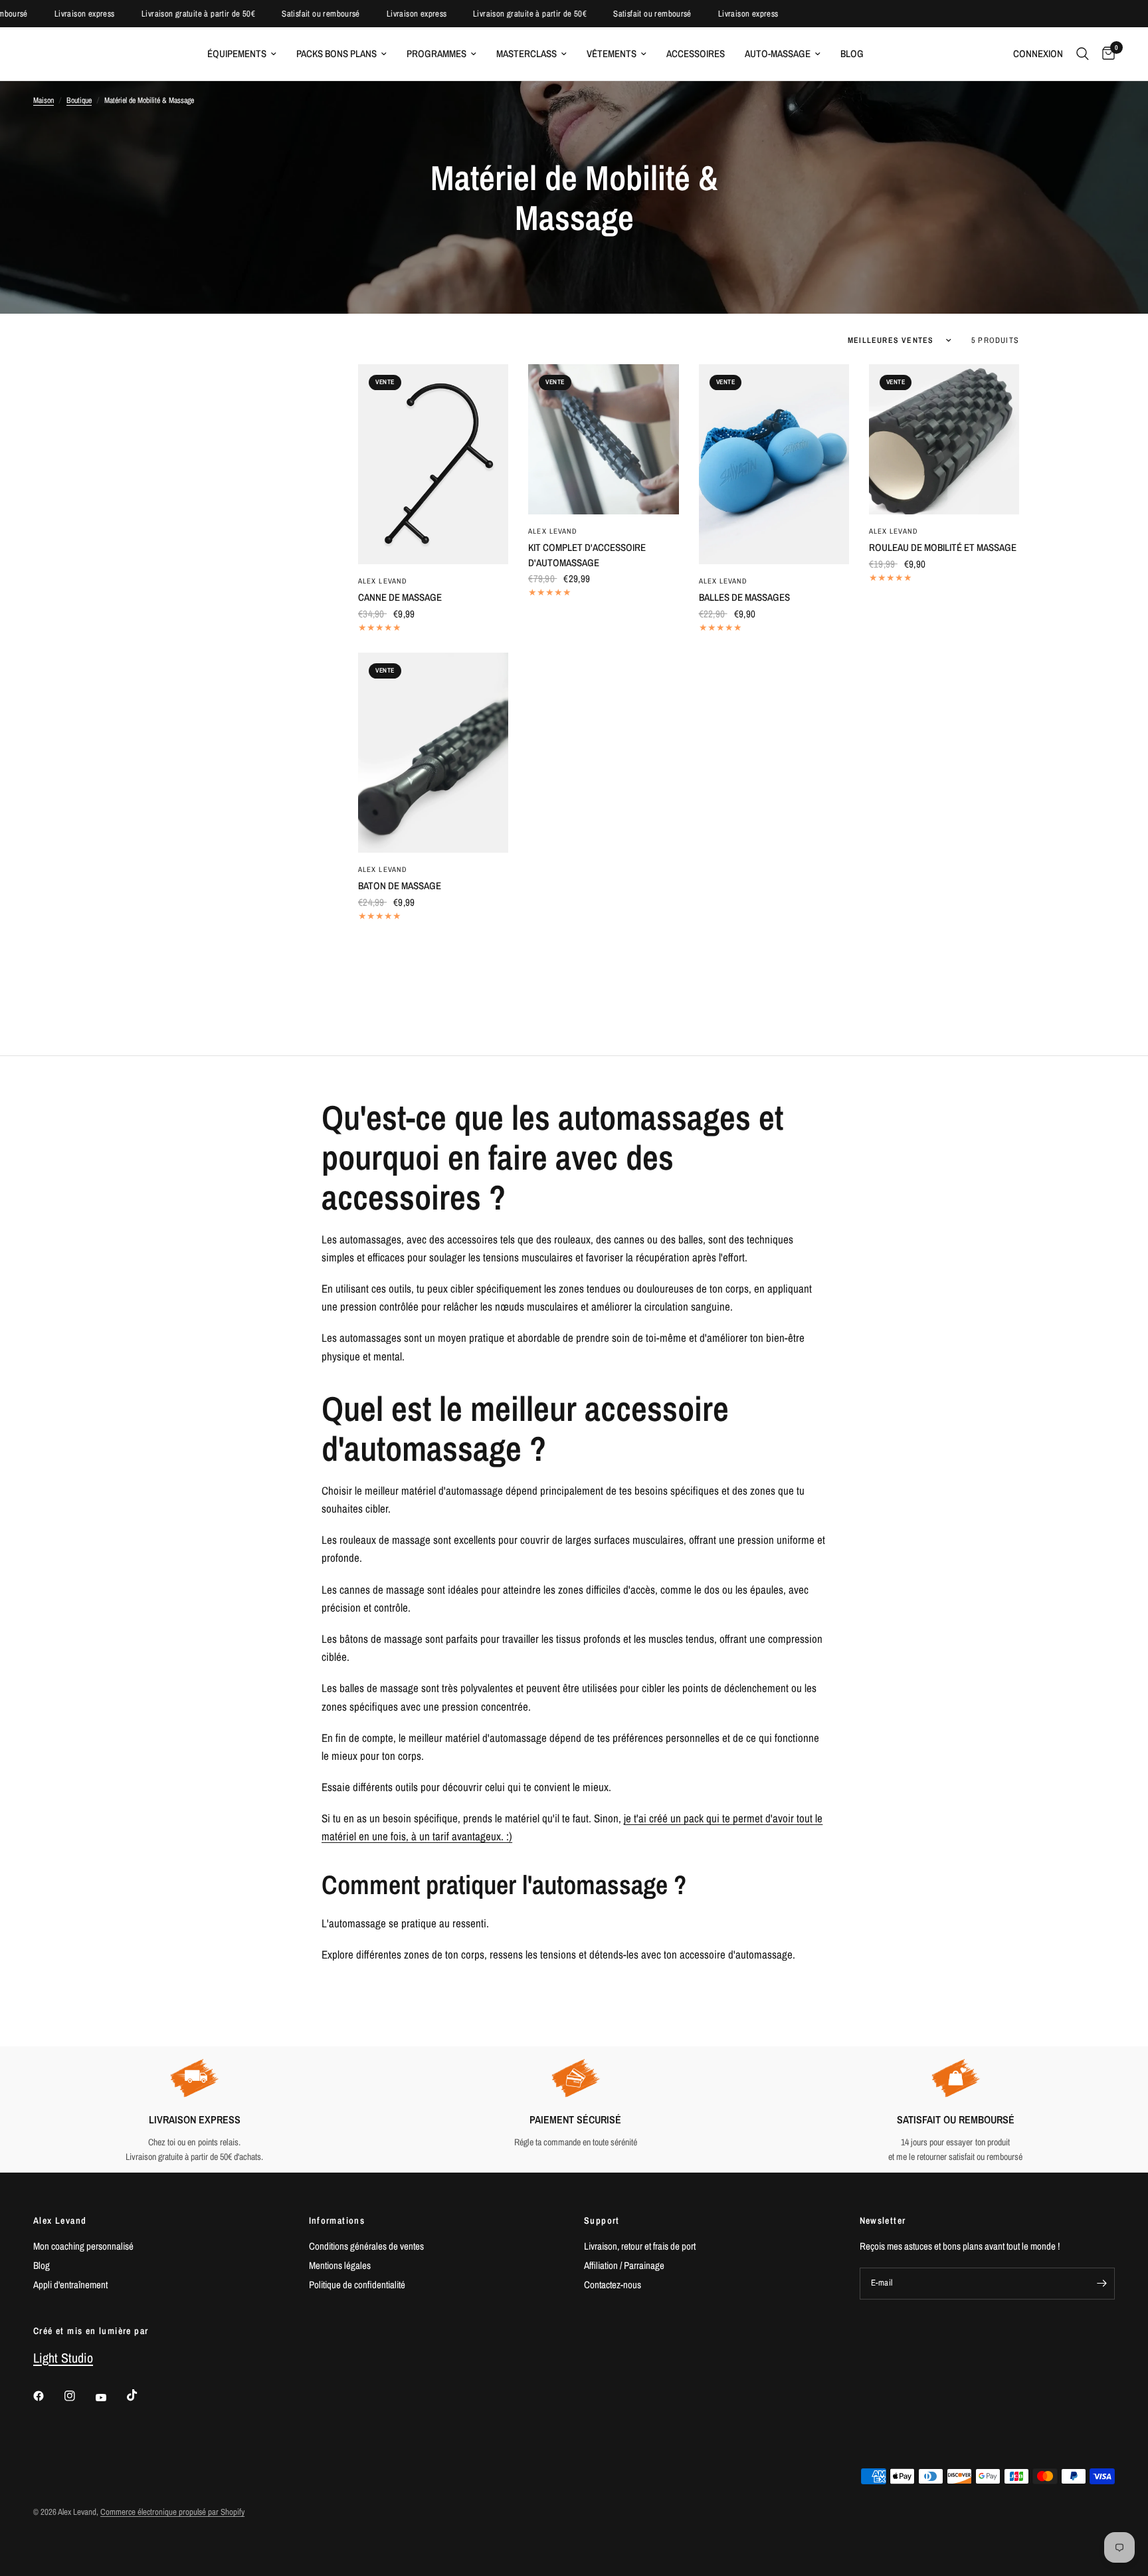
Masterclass (526, 54)
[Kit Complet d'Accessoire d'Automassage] (603, 439)
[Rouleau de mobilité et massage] (944, 439)
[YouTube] (110, 2397)
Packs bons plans (336, 54)
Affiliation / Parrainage (624, 2265)
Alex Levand (383, 581)
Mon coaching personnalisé (83, 2246)
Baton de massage (400, 886)
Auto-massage (778, 54)
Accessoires (696, 54)
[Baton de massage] (433, 753)
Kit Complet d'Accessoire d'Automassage (587, 555)
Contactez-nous (613, 2285)
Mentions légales (340, 2265)
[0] (1105, 54)
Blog (852, 54)
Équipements (237, 54)
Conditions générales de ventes (366, 2246)
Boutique (79, 100)
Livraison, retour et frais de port (640, 2246)
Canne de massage (400, 597)
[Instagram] (79, 2396)
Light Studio (63, 2358)
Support (602, 2220)
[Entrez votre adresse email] (1101, 2284)
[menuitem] (242, 54)
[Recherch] (1083, 54)
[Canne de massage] (433, 464)
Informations (337, 2220)
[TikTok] (142, 2395)
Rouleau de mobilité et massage (943, 547)
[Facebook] (48, 2396)
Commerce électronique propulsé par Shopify (172, 2512)
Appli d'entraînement (70, 2285)
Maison (44, 100)
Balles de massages (744, 597)
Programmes (436, 54)
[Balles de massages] (774, 464)
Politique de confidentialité (357, 2285)
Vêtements (612, 54)
